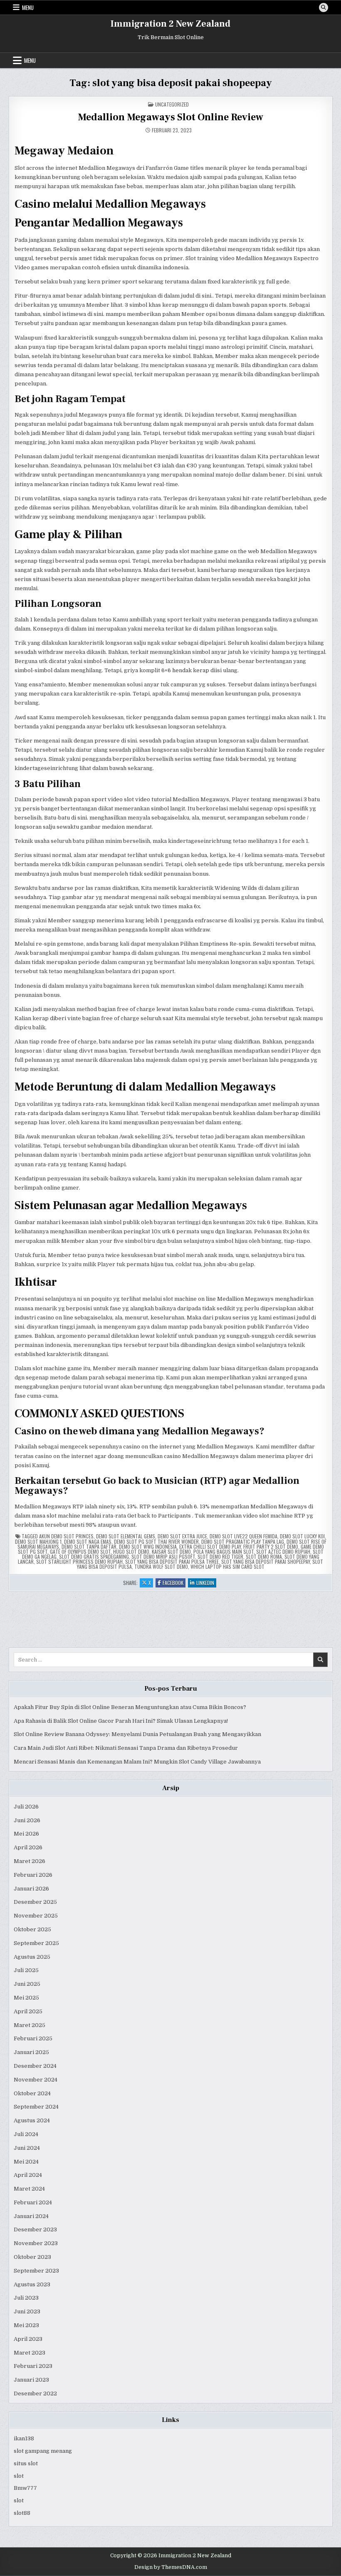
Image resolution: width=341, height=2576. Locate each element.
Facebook (174, 1583)
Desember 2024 (35, 2066)
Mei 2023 (26, 2325)
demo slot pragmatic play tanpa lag (243, 1541)
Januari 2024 (31, 2216)
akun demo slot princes (66, 1536)
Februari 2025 (33, 2038)
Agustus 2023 (32, 2284)
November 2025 (36, 1916)
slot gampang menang (43, 2451)
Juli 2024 (26, 2134)
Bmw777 (25, 2488)
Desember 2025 (35, 1902)
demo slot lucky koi (302, 1536)
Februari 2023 (33, 2366)
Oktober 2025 (32, 1929)
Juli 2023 (26, 2298)
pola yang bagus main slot (224, 1551)
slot (19, 2476)
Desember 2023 (35, 2229)
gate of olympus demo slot (80, 1551)
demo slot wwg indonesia (148, 1546)
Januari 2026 (31, 1889)
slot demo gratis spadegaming (94, 1556)
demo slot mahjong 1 (38, 1541)
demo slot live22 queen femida (243, 1536)
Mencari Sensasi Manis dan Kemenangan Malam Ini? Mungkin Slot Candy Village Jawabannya (137, 1762)
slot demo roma (264, 1556)
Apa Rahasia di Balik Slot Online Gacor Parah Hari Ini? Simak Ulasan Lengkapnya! (121, 1721)
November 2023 (36, 2243)
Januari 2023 (31, 2380)
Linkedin (206, 1583)
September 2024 (36, 2107)
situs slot (26, 2463)
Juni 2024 (27, 2148)
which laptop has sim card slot (227, 1566)
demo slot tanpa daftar (89, 1546)
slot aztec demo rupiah (283, 1551)
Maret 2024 (29, 2189)
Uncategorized (172, 104)
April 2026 (28, 1847)
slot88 (22, 2513)
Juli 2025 (26, 1970)
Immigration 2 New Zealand (170, 24)
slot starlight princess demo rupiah (79, 1561)
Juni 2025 (27, 1984)
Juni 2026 (27, 1820)
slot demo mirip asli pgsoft (163, 1556)
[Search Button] (324, 7)
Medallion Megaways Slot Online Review (170, 117)
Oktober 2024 (32, 2093)
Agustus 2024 (32, 2120)
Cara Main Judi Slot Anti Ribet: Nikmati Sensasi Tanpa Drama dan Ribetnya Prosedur (126, 1748)
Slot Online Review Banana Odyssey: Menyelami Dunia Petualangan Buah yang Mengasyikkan (137, 1734)
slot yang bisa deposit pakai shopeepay (266, 1561)
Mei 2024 (26, 2162)
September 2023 (36, 2271)
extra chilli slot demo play (210, 1546)
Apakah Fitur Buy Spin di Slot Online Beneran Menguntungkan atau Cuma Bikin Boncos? (130, 1707)
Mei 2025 (26, 1998)
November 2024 (36, 2080)
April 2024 (28, 2175)
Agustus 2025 (32, 1957)
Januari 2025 (31, 2052)
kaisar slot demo (171, 1551)
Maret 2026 (30, 1861)
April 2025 (28, 2011)
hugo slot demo (131, 1551)
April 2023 (28, 2339)
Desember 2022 (35, 2393)
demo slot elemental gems (126, 1536)
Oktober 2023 (32, 2257)
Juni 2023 (27, 2311)
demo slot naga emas (88, 1541)
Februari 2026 (33, 1875)
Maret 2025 (30, 2025)
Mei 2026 (26, 1834)
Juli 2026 (26, 1807)
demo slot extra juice (182, 1536)
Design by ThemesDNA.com (171, 2567)
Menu (28, 7)
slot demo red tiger (220, 1556)
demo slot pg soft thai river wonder (156, 1541)
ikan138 (24, 2438)
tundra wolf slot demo (161, 1566)
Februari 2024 (33, 2202)
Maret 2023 (30, 2353)
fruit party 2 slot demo (271, 1546)
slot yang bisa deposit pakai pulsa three (172, 1561)
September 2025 (36, 1943)
